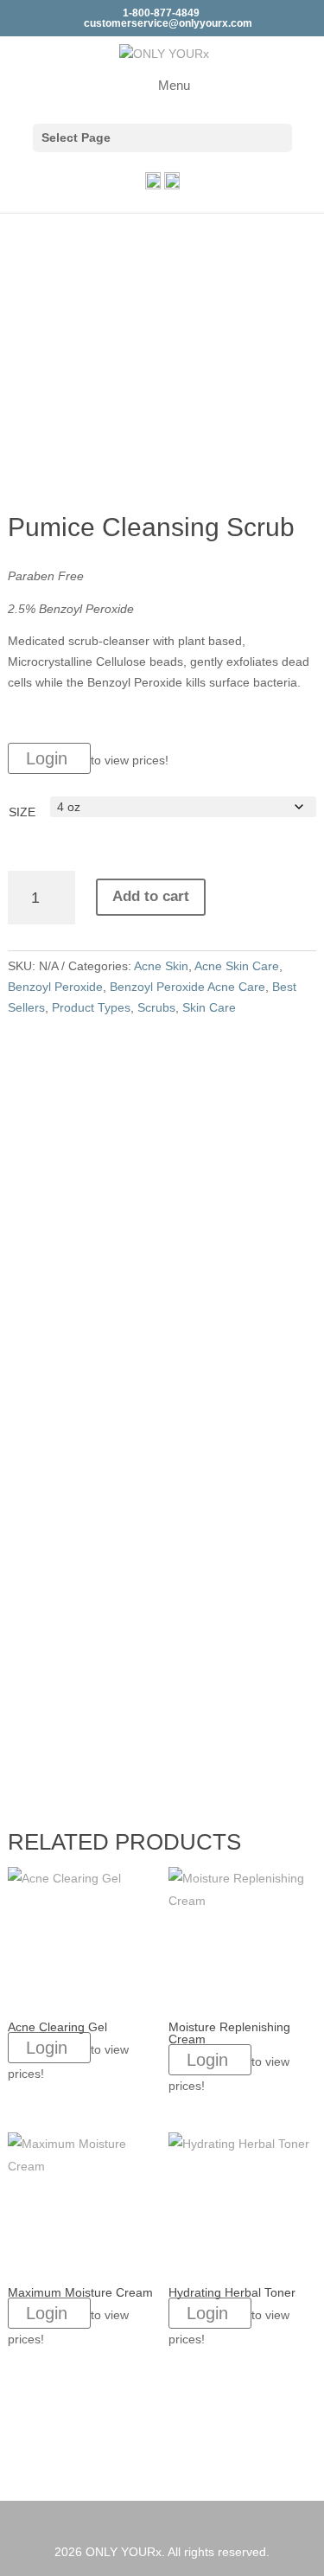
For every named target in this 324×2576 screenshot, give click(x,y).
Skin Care (209, 1007)
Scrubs (156, 1007)
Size (22, 812)
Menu (174, 85)
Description (73, 1054)
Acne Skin (161, 966)
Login (49, 758)
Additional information (108, 1085)
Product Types (91, 1007)
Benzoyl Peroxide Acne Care (187, 987)
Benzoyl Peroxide (55, 987)
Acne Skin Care (237, 966)
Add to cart (151, 896)
